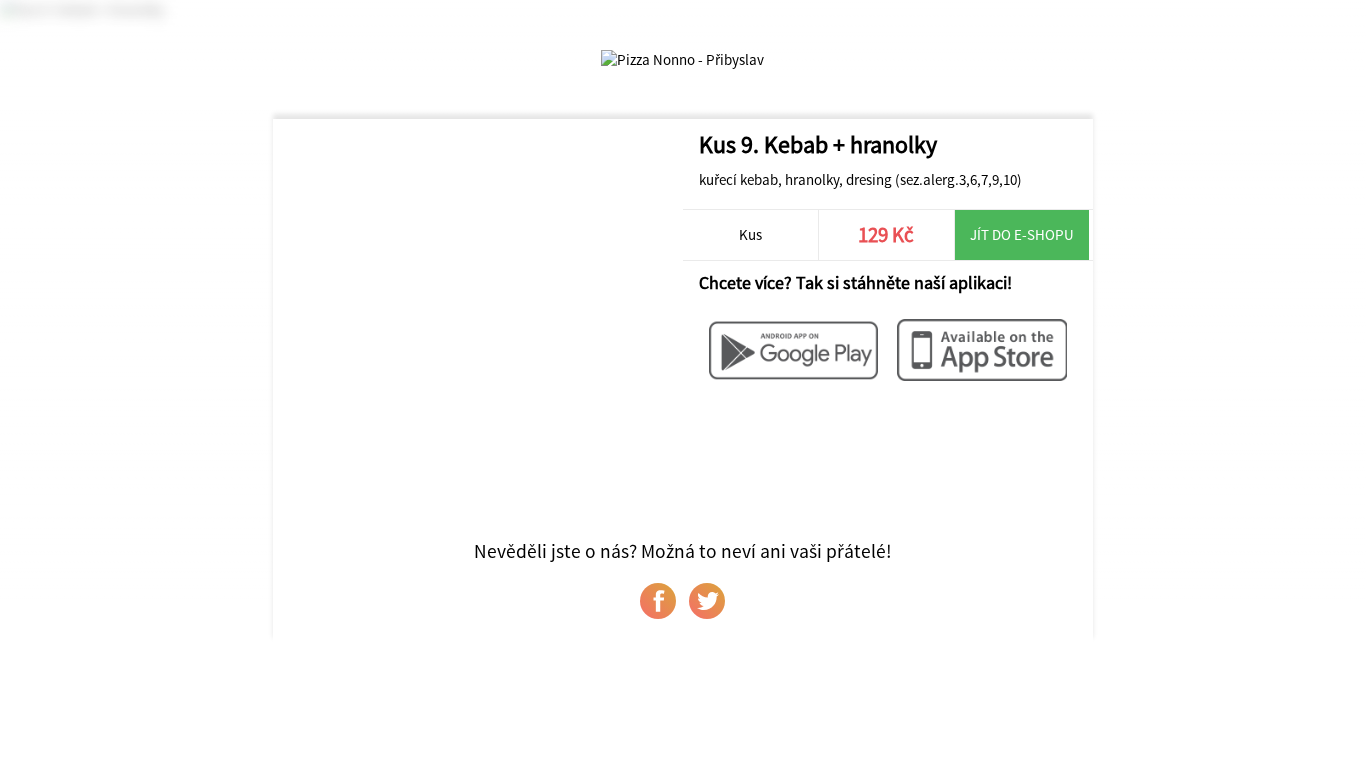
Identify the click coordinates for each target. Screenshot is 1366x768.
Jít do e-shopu (1022, 234)
